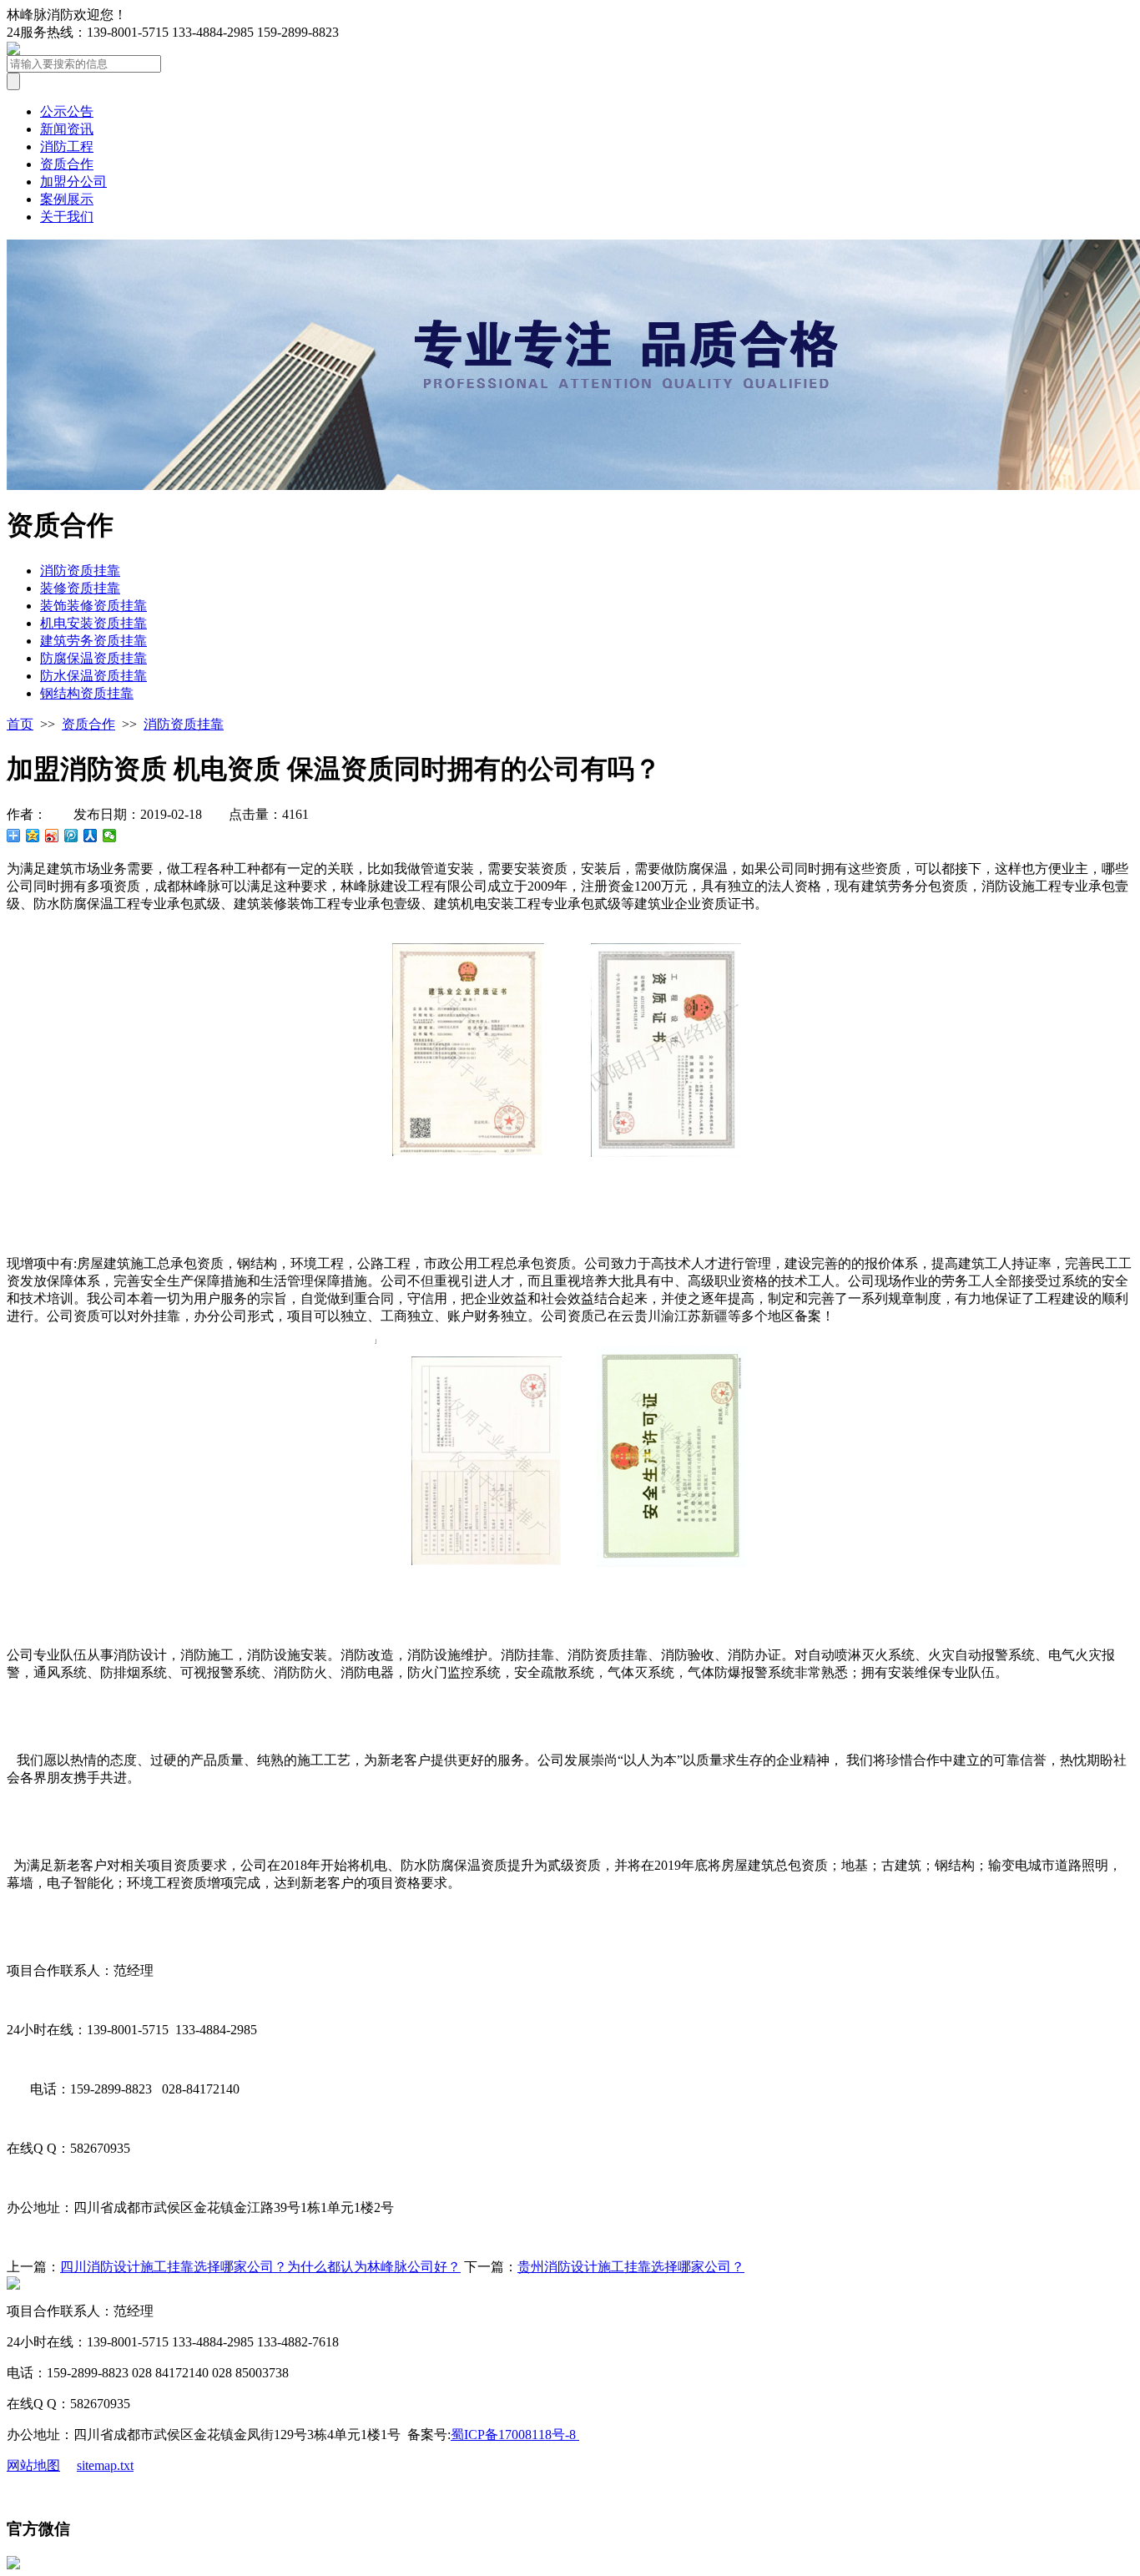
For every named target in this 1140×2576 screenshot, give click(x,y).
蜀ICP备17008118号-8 (515, 2435)
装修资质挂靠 (80, 588)
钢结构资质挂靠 (87, 693)
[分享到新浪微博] (52, 836)
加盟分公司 (73, 182)
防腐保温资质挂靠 (93, 658)
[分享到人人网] (91, 836)
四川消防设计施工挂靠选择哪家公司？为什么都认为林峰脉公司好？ (260, 2267)
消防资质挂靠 (80, 571)
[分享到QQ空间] (33, 836)
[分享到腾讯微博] (71, 836)
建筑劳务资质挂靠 (93, 641)
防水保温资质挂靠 (93, 676)
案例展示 (67, 199)
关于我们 (67, 217)
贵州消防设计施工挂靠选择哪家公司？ (631, 2267)
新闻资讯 (67, 129)
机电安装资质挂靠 (93, 623)
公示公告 (67, 111)
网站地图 (33, 2465)
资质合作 (67, 164)
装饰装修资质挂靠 (93, 606)
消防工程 (67, 146)
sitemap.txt (105, 2465)
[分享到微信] (110, 836)
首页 (20, 724)
